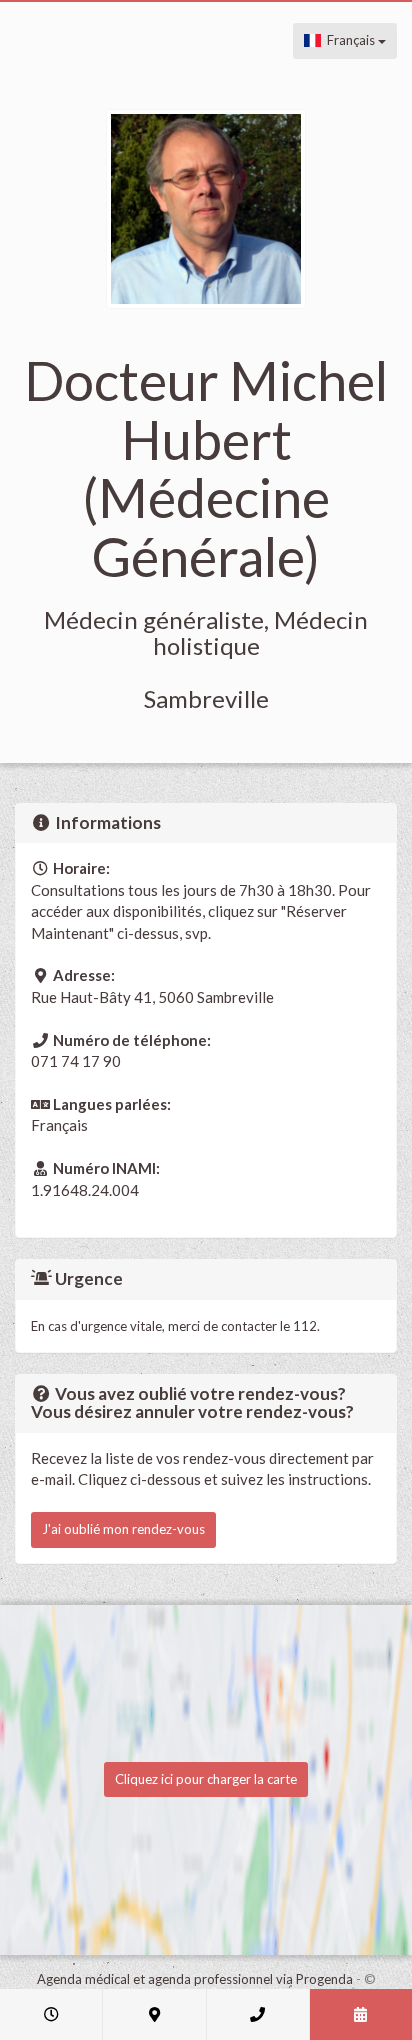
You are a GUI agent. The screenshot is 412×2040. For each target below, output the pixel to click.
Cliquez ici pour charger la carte (206, 1779)
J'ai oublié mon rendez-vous (123, 1529)
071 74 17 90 (76, 1061)
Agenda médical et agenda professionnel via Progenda (195, 1979)
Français (349, 40)
